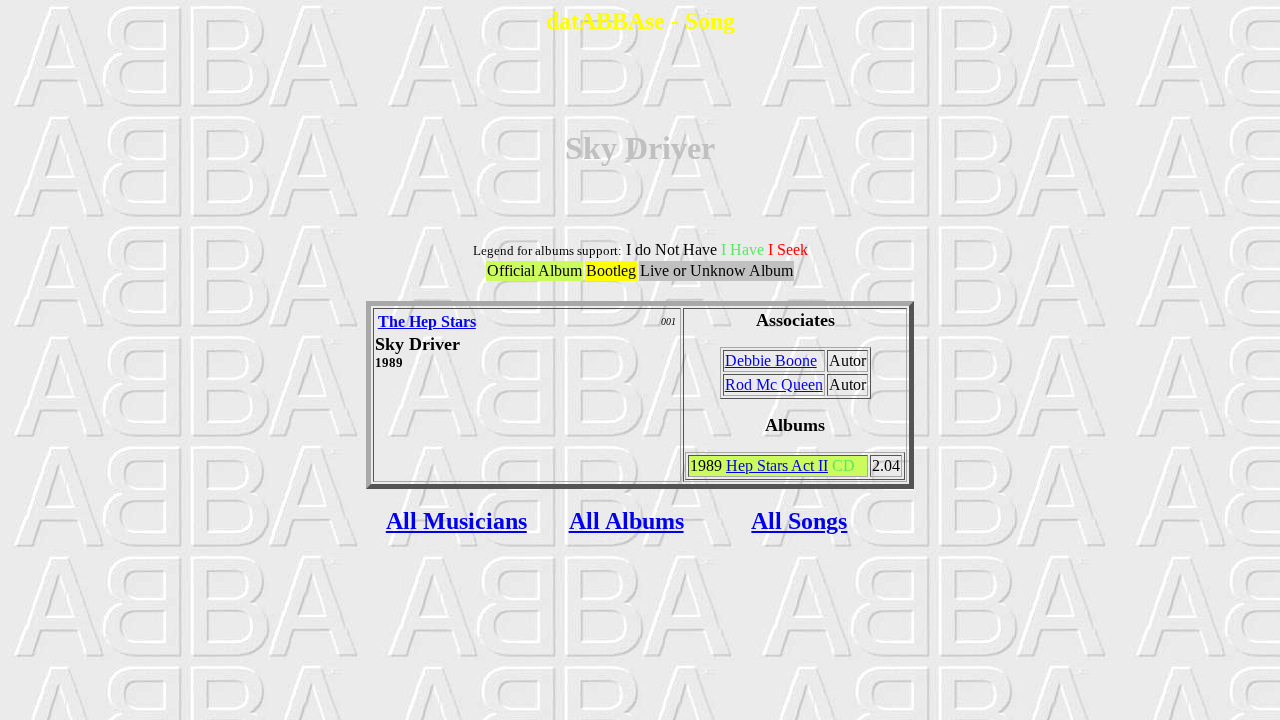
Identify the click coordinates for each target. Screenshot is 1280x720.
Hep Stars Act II (777, 465)
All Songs (799, 521)
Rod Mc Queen (774, 384)
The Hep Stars (427, 321)
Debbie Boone (771, 360)
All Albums (626, 521)
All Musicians (456, 521)
